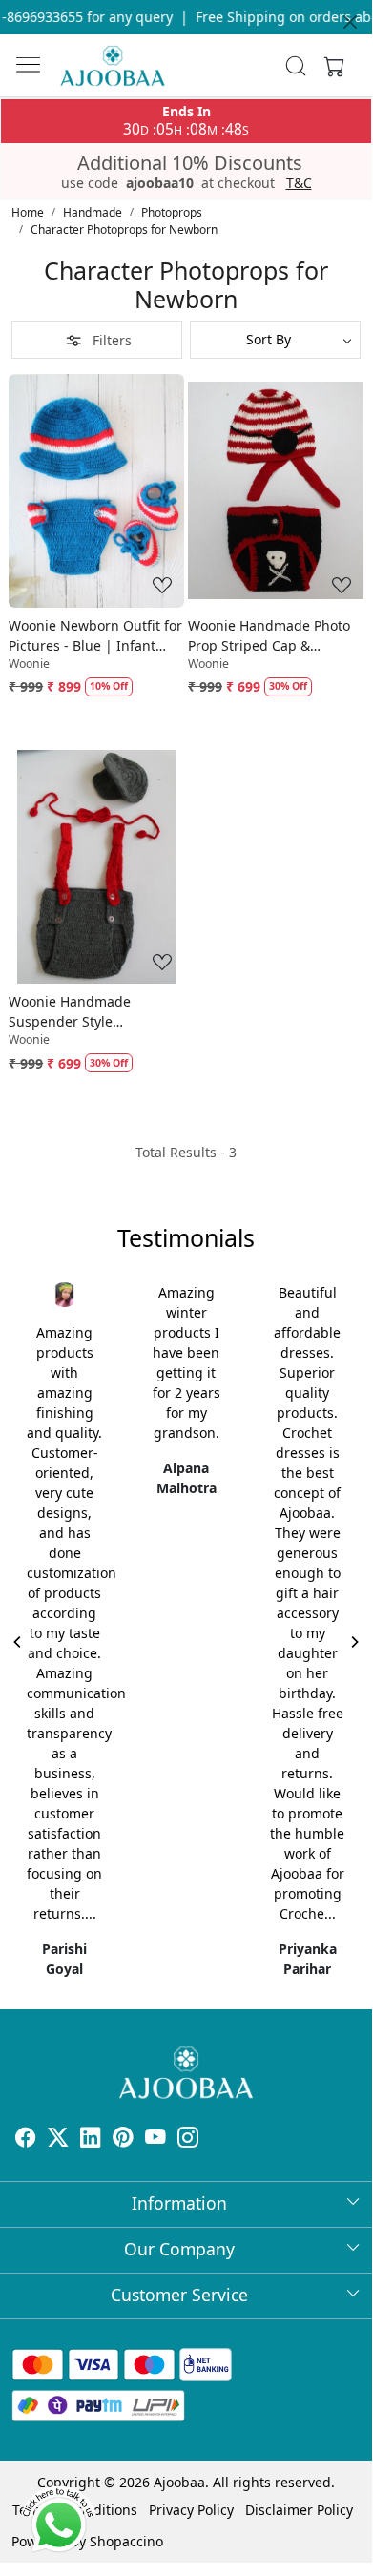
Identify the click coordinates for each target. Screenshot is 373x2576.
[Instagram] (188, 2140)
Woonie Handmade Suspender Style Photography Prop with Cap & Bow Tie (82, 1012)
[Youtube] (155, 2140)
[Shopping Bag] (330, 66)
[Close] (350, 22)
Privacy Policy (191, 2510)
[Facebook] (26, 2140)
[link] (296, 66)
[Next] (354, 1642)
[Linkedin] (91, 2140)
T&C (299, 183)
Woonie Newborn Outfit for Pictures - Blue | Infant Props (95, 636)
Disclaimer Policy (299, 2510)
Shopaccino (126, 2541)
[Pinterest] (123, 2140)
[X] (58, 2140)
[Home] (113, 66)
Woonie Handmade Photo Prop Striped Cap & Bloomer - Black (269, 636)
